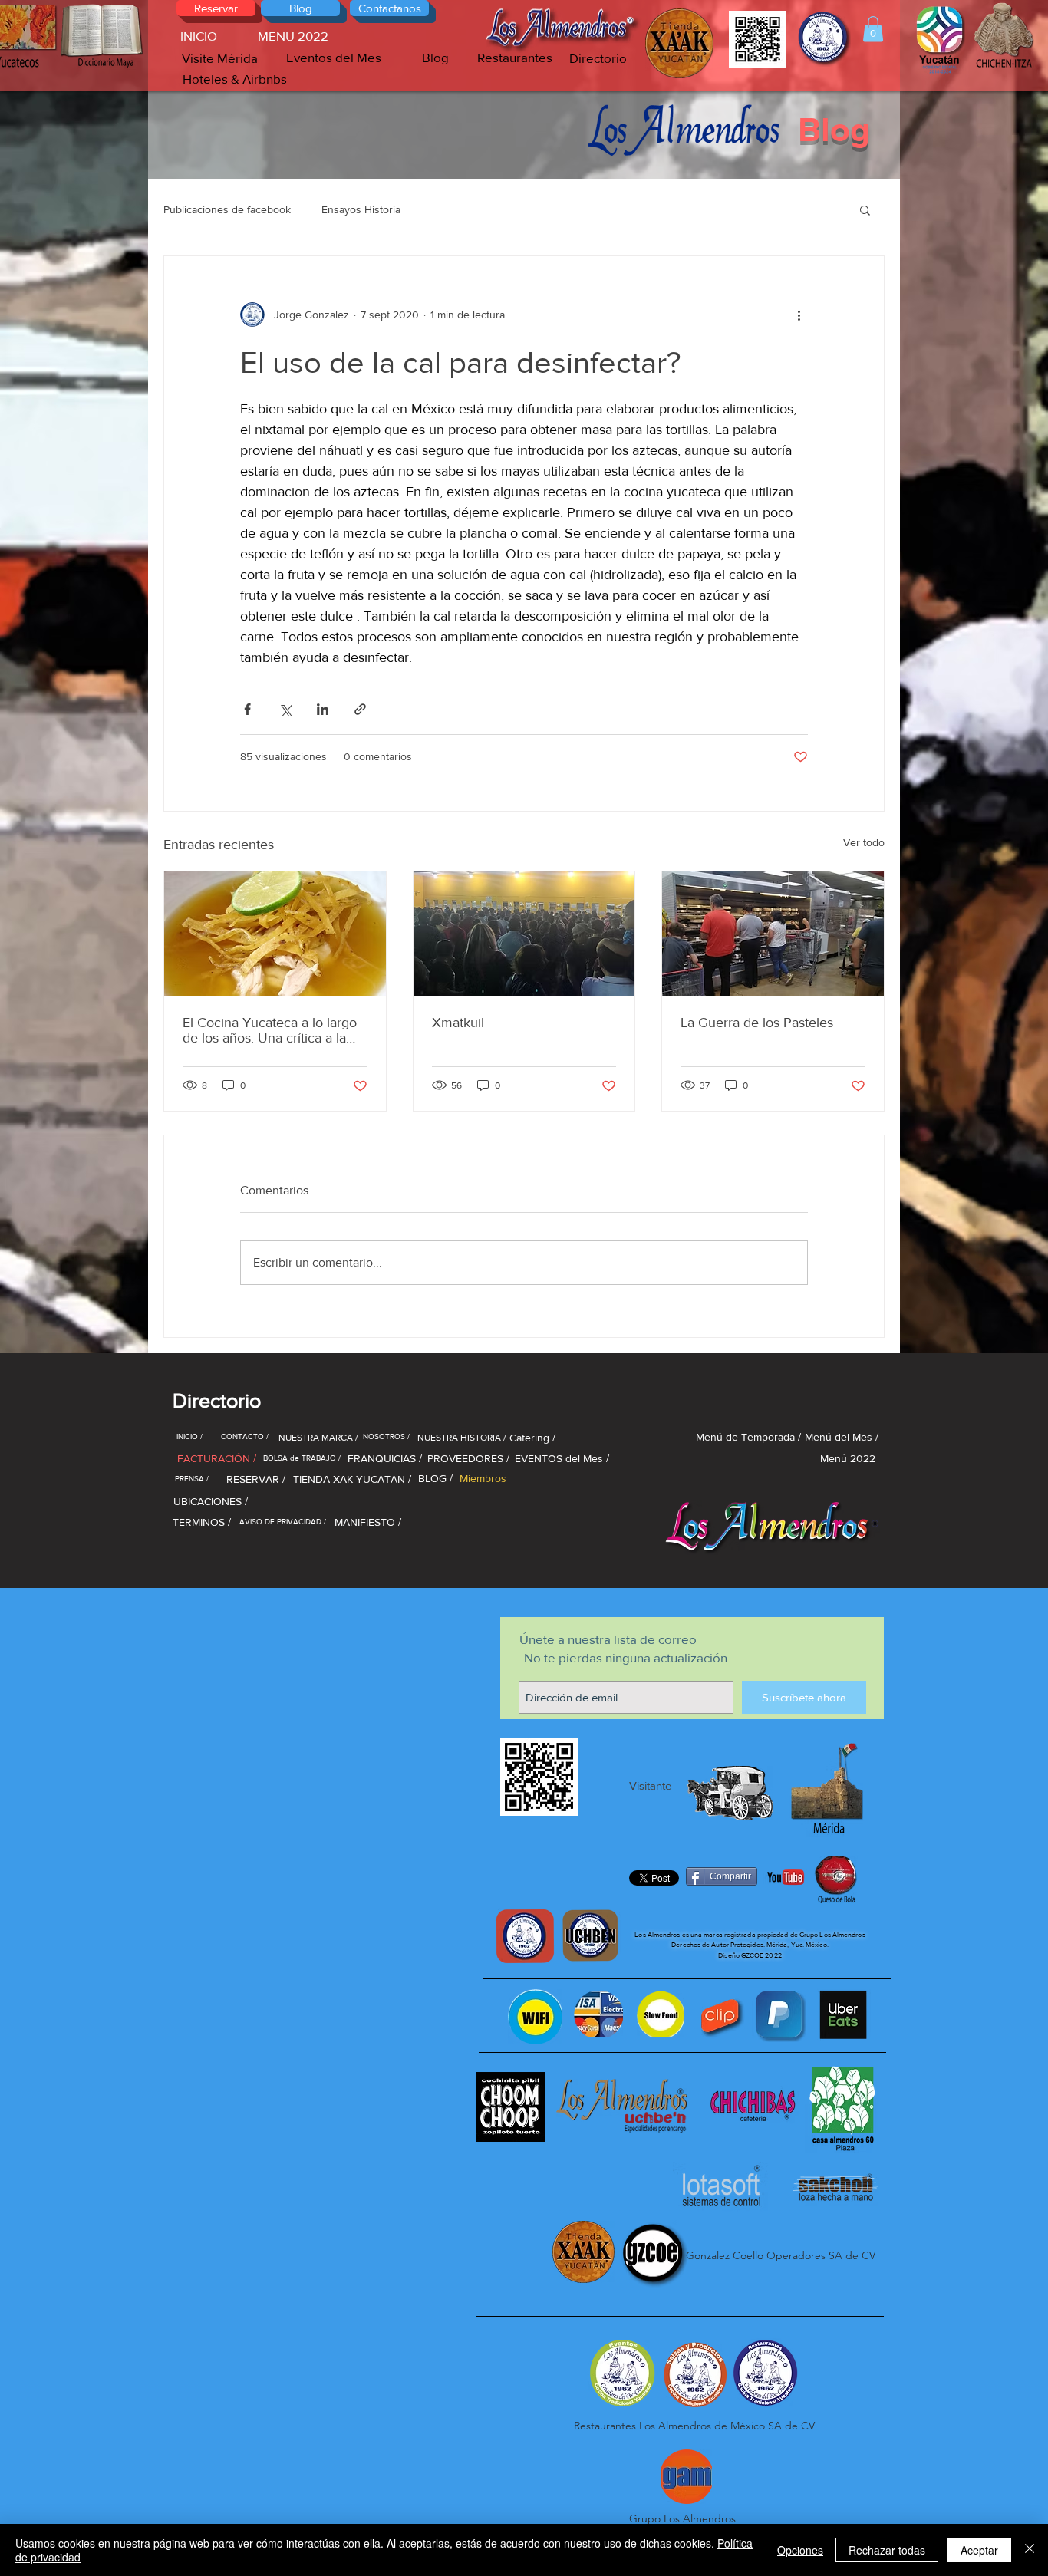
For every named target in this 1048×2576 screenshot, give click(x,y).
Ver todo (864, 842)
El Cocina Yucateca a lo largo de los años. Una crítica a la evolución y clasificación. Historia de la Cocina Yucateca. (270, 1030)
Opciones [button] (800, 2550)
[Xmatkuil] (524, 934)
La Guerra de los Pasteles (757, 1023)
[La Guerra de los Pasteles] (773, 934)
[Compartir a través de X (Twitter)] (285, 709)
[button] (873, 29)
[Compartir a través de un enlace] (360, 709)
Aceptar (979, 2550)
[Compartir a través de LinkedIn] (323, 709)
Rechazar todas (887, 2550)
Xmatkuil (458, 1023)
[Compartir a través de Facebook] (247, 709)
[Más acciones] (799, 315)
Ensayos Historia (361, 209)
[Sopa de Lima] (275, 934)
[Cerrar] (1030, 2550)
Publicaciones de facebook (227, 209)
